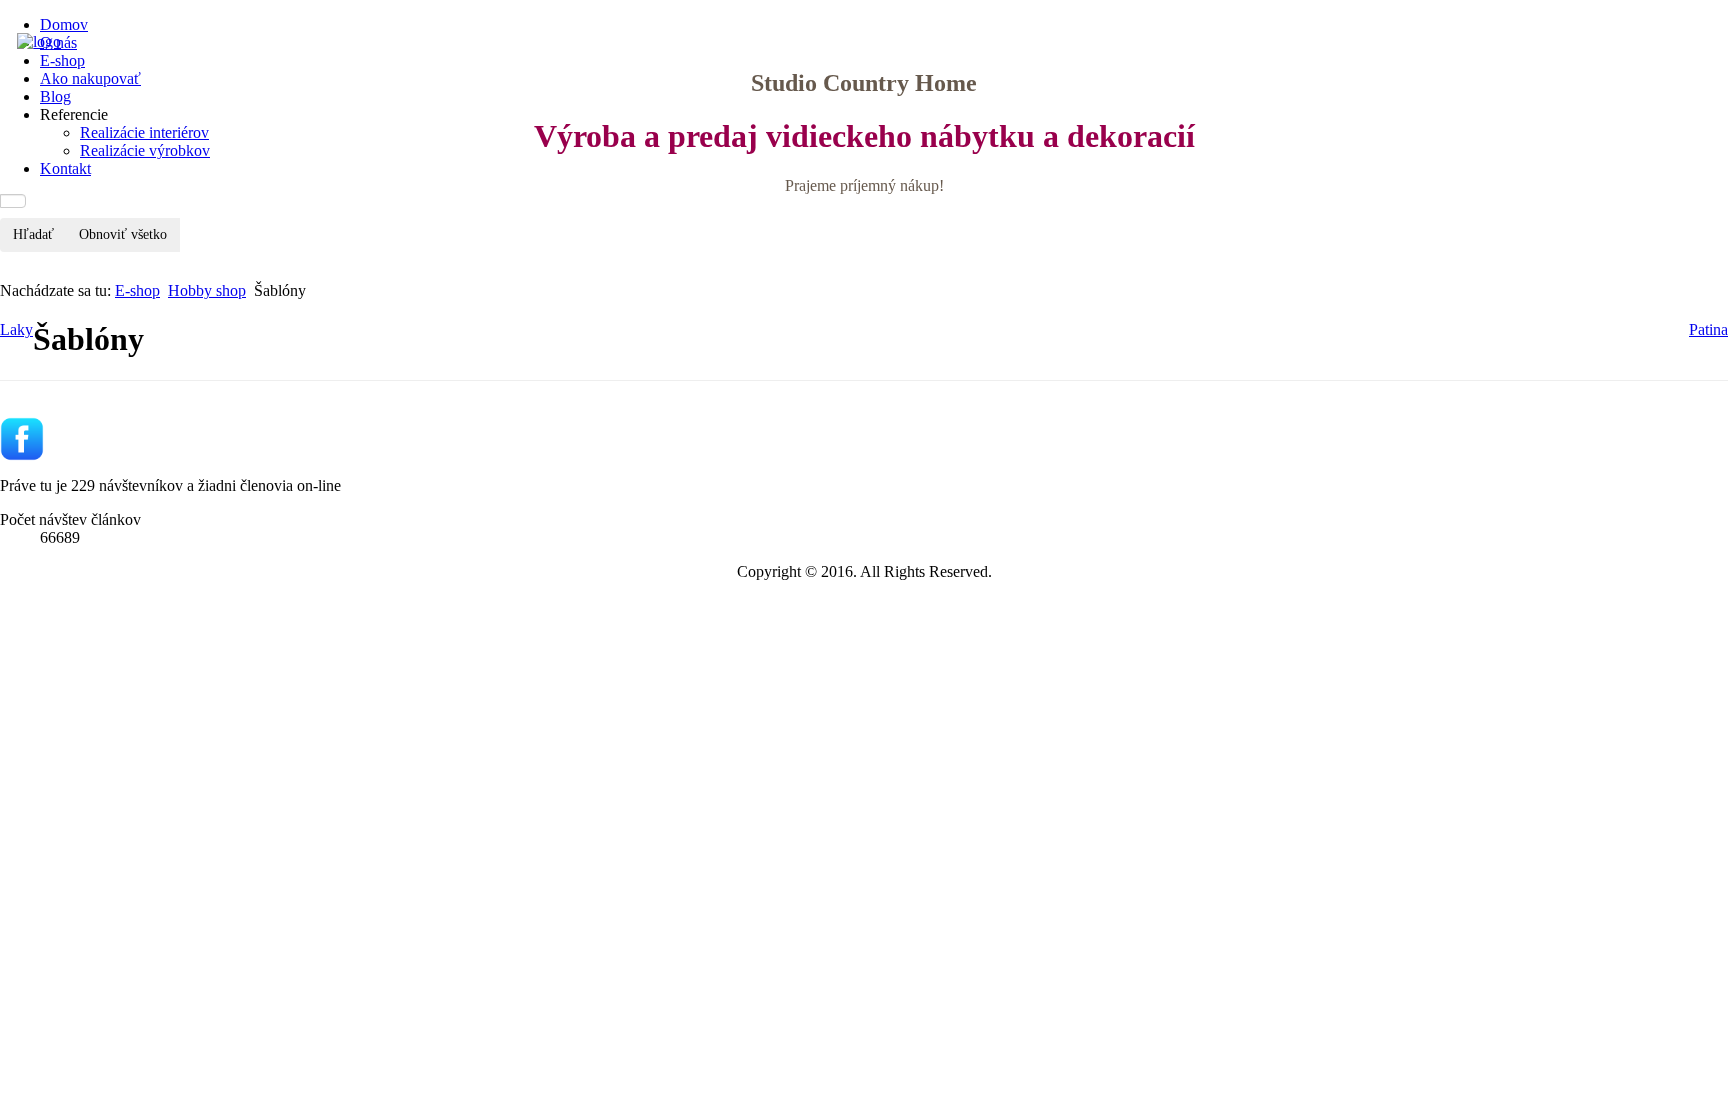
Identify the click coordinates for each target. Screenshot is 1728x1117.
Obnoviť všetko (123, 234)
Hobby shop (207, 290)
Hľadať (33, 234)
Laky (16, 329)
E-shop (137, 290)
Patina (1708, 329)
